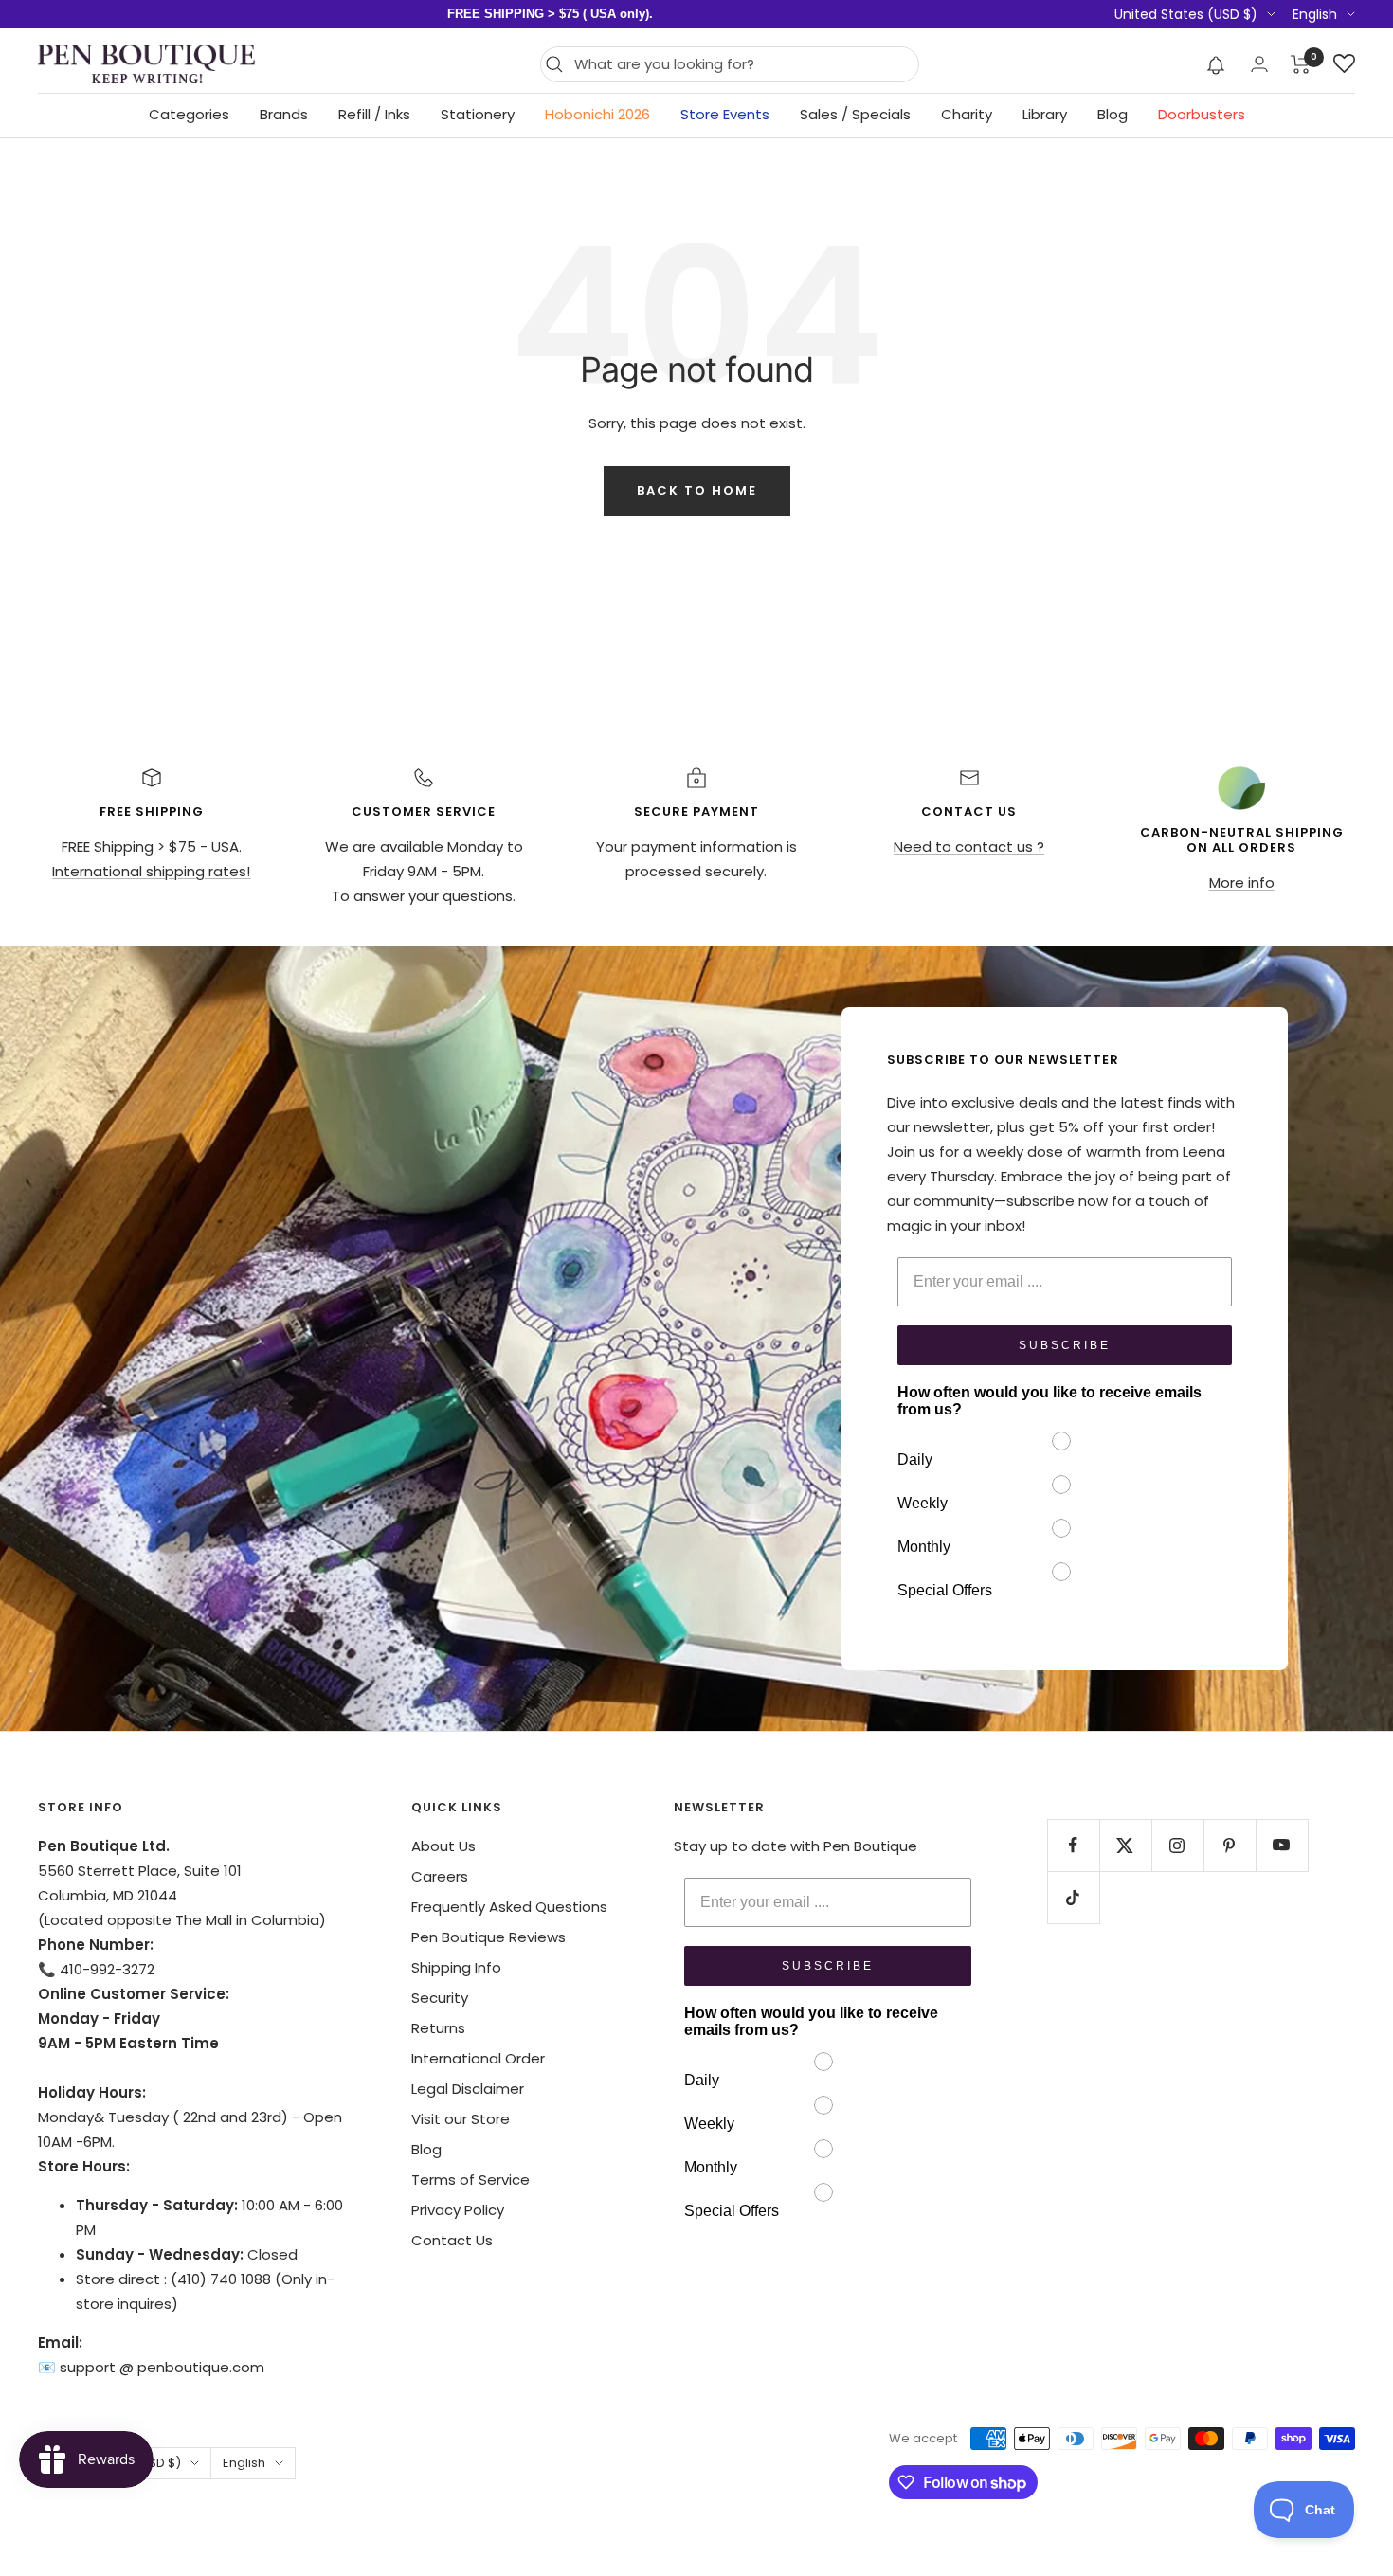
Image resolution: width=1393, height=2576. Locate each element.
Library (1045, 114)
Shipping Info (456, 1967)
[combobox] (742, 64)
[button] (1216, 64)
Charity (967, 114)
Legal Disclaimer (468, 2089)
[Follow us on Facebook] (1073, 1845)
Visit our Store (461, 2119)
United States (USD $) (1186, 14)
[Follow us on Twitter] (1125, 1845)
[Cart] (1301, 64)
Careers (440, 1876)
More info (1242, 883)
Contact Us (452, 2240)
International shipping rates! (151, 871)
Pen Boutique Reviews (488, 1937)
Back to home (697, 490)
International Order (478, 2058)
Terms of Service (470, 2180)
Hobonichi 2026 (597, 114)
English (1315, 14)
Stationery (478, 114)
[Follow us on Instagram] (1177, 1845)
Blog (1113, 114)
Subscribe (1065, 1345)
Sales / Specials (855, 114)
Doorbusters (1202, 114)
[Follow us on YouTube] (1282, 1845)
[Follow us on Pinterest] (1230, 1845)
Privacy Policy (458, 2210)
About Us (443, 1846)
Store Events (725, 114)
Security (440, 1998)
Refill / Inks (374, 114)
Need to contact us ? (969, 847)
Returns (438, 2028)
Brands (284, 114)
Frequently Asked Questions (509, 1907)
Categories (189, 114)
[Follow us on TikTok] (1073, 1897)
